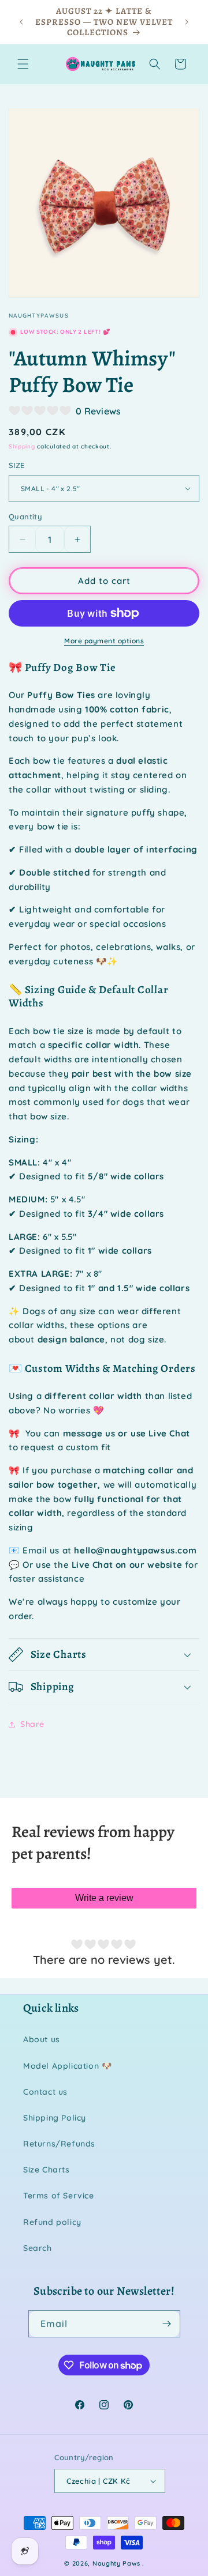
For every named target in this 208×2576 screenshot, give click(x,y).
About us (42, 2039)
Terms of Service (59, 2196)
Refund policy (52, 2222)
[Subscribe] (167, 2324)
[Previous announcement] (21, 22)
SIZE (17, 465)
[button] (23, 64)
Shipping (22, 446)
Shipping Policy (55, 2118)
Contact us (45, 2092)
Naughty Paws (116, 2563)
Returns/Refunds (59, 2144)
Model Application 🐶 (67, 2066)
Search (38, 2248)
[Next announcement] (187, 22)
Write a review (104, 1898)
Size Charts (47, 2170)
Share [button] (32, 1724)
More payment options (104, 641)
